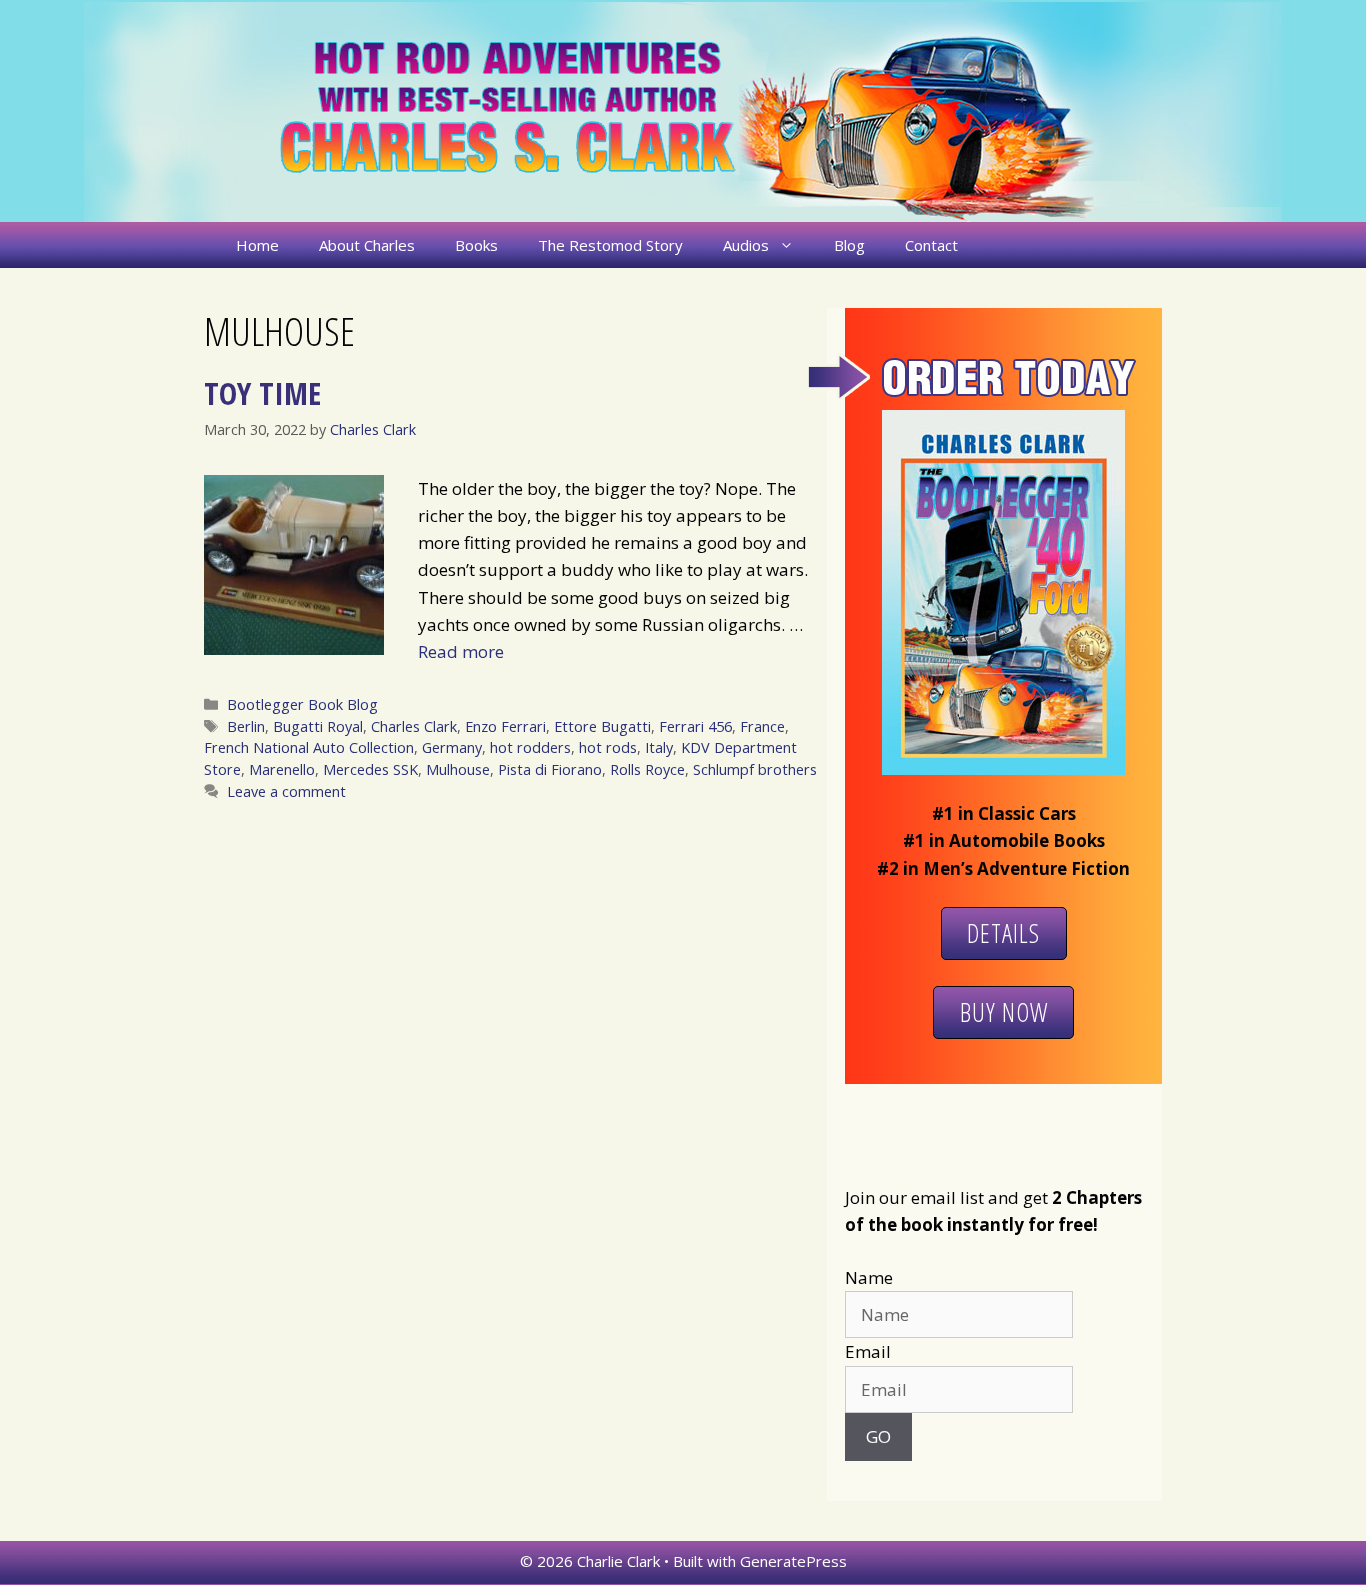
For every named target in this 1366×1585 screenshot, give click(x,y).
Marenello (282, 769)
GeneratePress (793, 1561)
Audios (746, 245)
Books (476, 245)
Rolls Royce (647, 769)
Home (257, 245)
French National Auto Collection (309, 747)
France (762, 726)
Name (869, 1277)
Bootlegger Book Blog (302, 704)
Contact (931, 245)
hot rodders (530, 747)
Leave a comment (286, 791)
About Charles (367, 245)
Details (1003, 933)
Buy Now (1004, 1012)
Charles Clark (414, 726)
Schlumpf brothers (755, 769)
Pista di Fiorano (550, 769)
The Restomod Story (610, 245)
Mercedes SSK (370, 769)
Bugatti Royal (318, 726)
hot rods (608, 747)
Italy (659, 747)
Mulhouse (458, 769)
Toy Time (262, 393)
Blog (849, 245)
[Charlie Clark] (683, 110)
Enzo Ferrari (505, 726)
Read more (461, 651)
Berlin (246, 726)
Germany (452, 747)
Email (868, 1351)
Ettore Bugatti (602, 726)
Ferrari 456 (695, 726)
